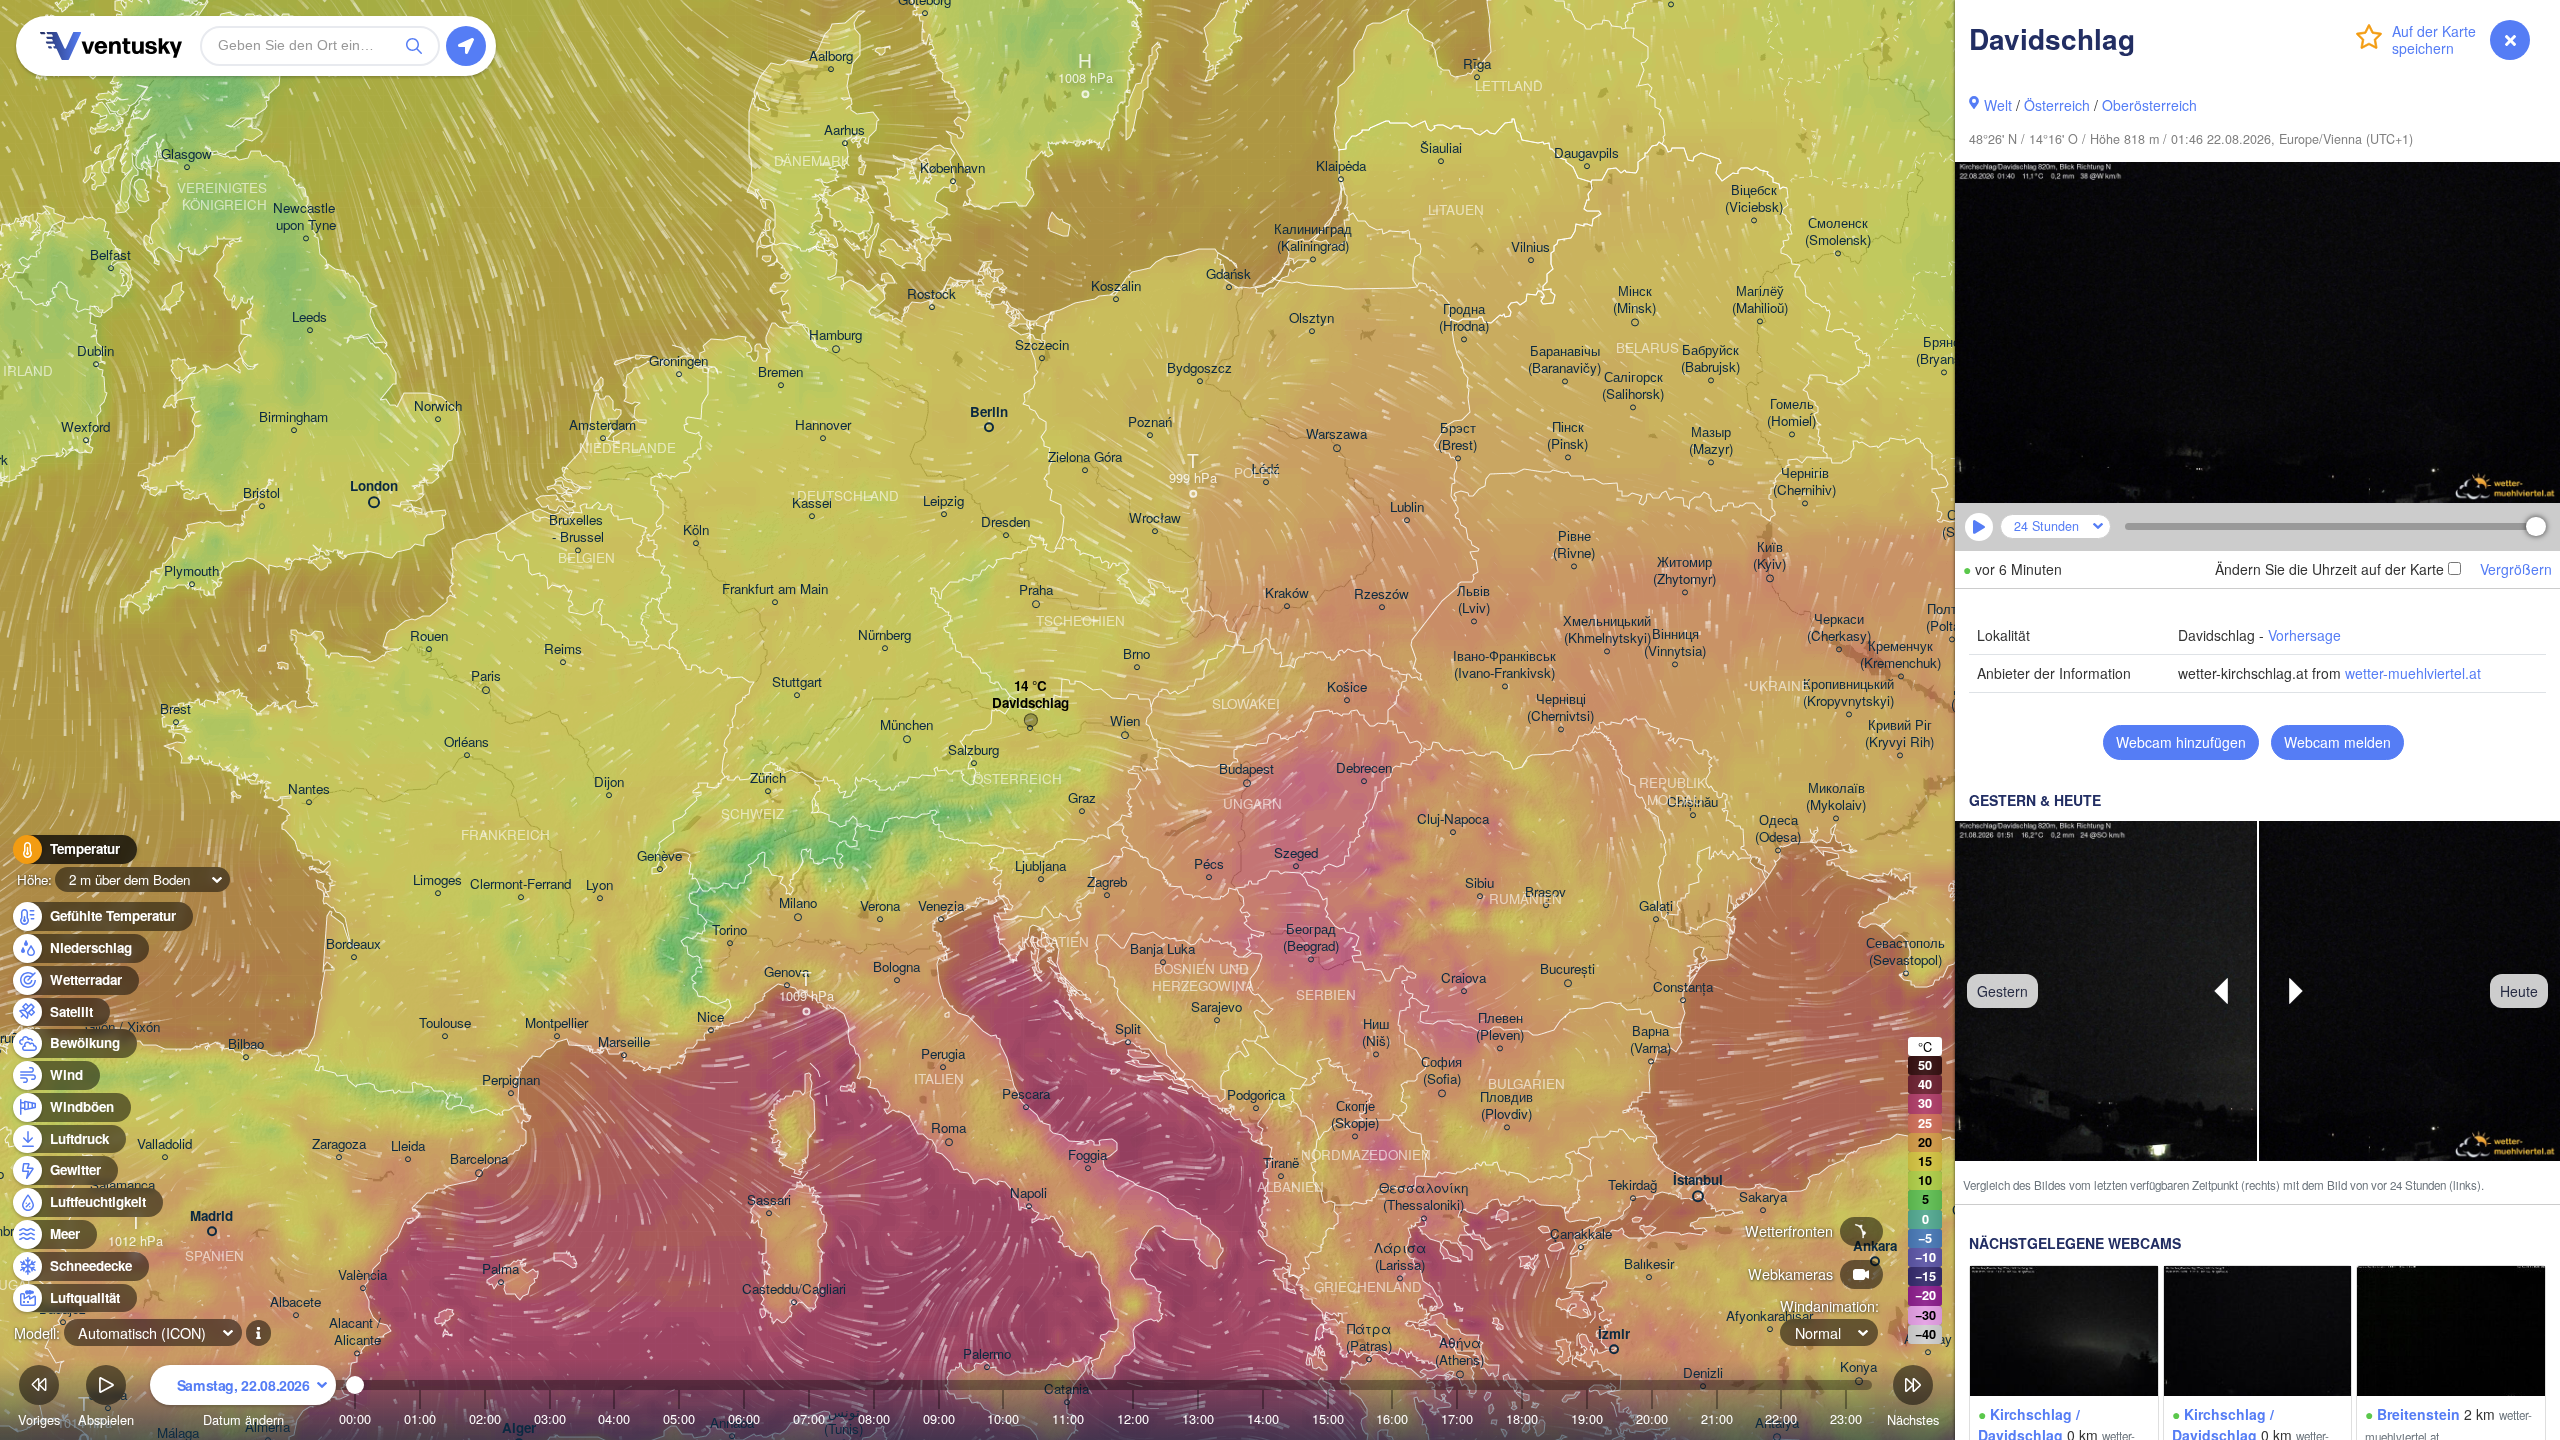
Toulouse (445, 1023)
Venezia (941, 906)
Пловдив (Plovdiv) (1506, 1106)
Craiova (1463, 978)
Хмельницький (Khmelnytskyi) (1607, 630)
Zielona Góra (1085, 457)
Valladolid (164, 1144)
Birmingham (293, 417)
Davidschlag (1030, 703)
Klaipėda (1341, 166)
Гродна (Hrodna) (1464, 318)
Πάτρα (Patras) (1369, 1338)
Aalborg (831, 56)
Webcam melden (2337, 742)
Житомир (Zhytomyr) (1684, 571)
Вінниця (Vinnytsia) (1675, 643)
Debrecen (1364, 768)
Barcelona (479, 1159)
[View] (2064, 1331)
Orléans (466, 742)
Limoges (437, 880)
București (1567, 969)
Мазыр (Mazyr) (1711, 441)
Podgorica (1256, 1095)
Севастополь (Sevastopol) (1905, 952)
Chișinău (1692, 802)
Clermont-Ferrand (520, 884)
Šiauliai (1441, 148)
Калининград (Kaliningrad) (1313, 238)
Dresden (1005, 522)
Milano (798, 903)
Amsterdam (602, 425)
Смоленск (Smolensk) (1838, 232)
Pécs (1209, 864)
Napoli (1028, 1193)
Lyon (599, 885)
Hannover (823, 425)
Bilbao (246, 1044)
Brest (175, 709)
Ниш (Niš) (1376, 1033)
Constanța (1683, 987)
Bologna (896, 967)
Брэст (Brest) (1457, 437)
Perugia (943, 1054)
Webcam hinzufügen (2181, 742)
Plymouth (191, 571)
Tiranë (1281, 1163)
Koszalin (1116, 286)
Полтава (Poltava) (1952, 618)
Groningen (678, 361)
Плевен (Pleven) (1500, 1027)
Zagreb (1107, 882)
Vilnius (1530, 247)
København (952, 168)
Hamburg (835, 335)
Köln (696, 530)
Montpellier (556, 1023)
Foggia (1087, 1155)
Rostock (931, 294)
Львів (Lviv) (1473, 600)
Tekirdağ (1632, 1185)
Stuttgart (797, 682)
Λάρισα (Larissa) (1400, 1257)
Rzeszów (1381, 594)
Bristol (261, 493)
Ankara (1875, 1246)
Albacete (295, 1302)
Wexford (85, 427)
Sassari (769, 1200)
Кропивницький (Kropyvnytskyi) (1848, 693)
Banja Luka (1162, 949)
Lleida (408, 1146)
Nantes (309, 789)
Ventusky (108, 46)
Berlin (989, 412)
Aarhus (844, 130)
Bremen (780, 372)
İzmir (1614, 1334)
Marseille (624, 1042)
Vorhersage (2304, 635)
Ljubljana (1040, 866)
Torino (729, 930)
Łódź (1265, 469)
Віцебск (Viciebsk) (1754, 199)
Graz (1082, 798)
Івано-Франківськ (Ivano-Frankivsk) (1504, 665)
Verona (880, 906)
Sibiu (1479, 883)
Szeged (1296, 853)
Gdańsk (1228, 274)
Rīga (1477, 64)
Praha (1036, 590)
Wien (1125, 721)
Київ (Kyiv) (1769, 556)
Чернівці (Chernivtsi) (1560, 708)
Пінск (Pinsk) (1567, 436)
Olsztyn (1311, 318)
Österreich (2057, 105)
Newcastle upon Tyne (306, 217)
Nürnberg (884, 635)
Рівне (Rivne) (1574, 545)
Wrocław (1155, 518)
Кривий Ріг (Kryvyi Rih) (1899, 734)
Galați (1656, 906)
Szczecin (1042, 345)
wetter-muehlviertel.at (2413, 673)
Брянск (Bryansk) (1944, 351)
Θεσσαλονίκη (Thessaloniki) (1423, 1197)
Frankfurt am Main (775, 589)
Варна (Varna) (1650, 1040)
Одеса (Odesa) (1778, 829)
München (906, 725)
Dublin (95, 351)
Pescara (1026, 1094)
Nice (710, 1017)
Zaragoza (339, 1144)
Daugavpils (1586, 153)
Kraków (1287, 593)
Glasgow (186, 154)
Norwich (438, 406)
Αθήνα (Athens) (1459, 1352)
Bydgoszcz (1199, 368)
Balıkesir (1649, 1264)
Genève (659, 856)
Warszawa (1336, 434)
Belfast (110, 255)
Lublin (1407, 507)
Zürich (768, 778)
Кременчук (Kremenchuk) (1900, 655)
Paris (486, 676)
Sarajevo (1216, 1007)
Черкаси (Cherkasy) (1839, 628)
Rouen (429, 636)
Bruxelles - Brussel (578, 529)
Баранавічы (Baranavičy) (1564, 360)
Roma (948, 1128)
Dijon (609, 782)
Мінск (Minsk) (1634, 300)
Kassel (812, 503)
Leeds (309, 317)
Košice (1347, 687)
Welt (1998, 105)
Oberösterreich (2149, 105)
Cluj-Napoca (1453, 819)
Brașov (1545, 892)
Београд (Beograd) (1311, 938)
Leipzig (943, 501)
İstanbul (1698, 1180)
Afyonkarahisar (1769, 1316)
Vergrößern (2516, 569)
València (362, 1275)
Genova (786, 972)
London (374, 486)
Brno (1136, 654)
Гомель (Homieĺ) (1791, 413)
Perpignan (511, 1080)
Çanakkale (1581, 1234)
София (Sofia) (1441, 1071)
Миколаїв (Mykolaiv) (1836, 797)
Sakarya (1763, 1197)
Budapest (1246, 769)
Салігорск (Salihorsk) (1633, 386)
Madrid (211, 1216)
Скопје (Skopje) (1355, 1115)
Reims (563, 649)
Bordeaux (353, 944)
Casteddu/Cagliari (794, 1289)
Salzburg (973, 750)
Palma (500, 1269)
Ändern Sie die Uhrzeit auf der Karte (2329, 569)
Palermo (987, 1354)
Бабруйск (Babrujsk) (1710, 359)
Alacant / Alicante (357, 1332)
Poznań (1150, 422)
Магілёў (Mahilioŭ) (1760, 300)
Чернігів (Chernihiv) (1804, 482)
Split (1128, 1029)
